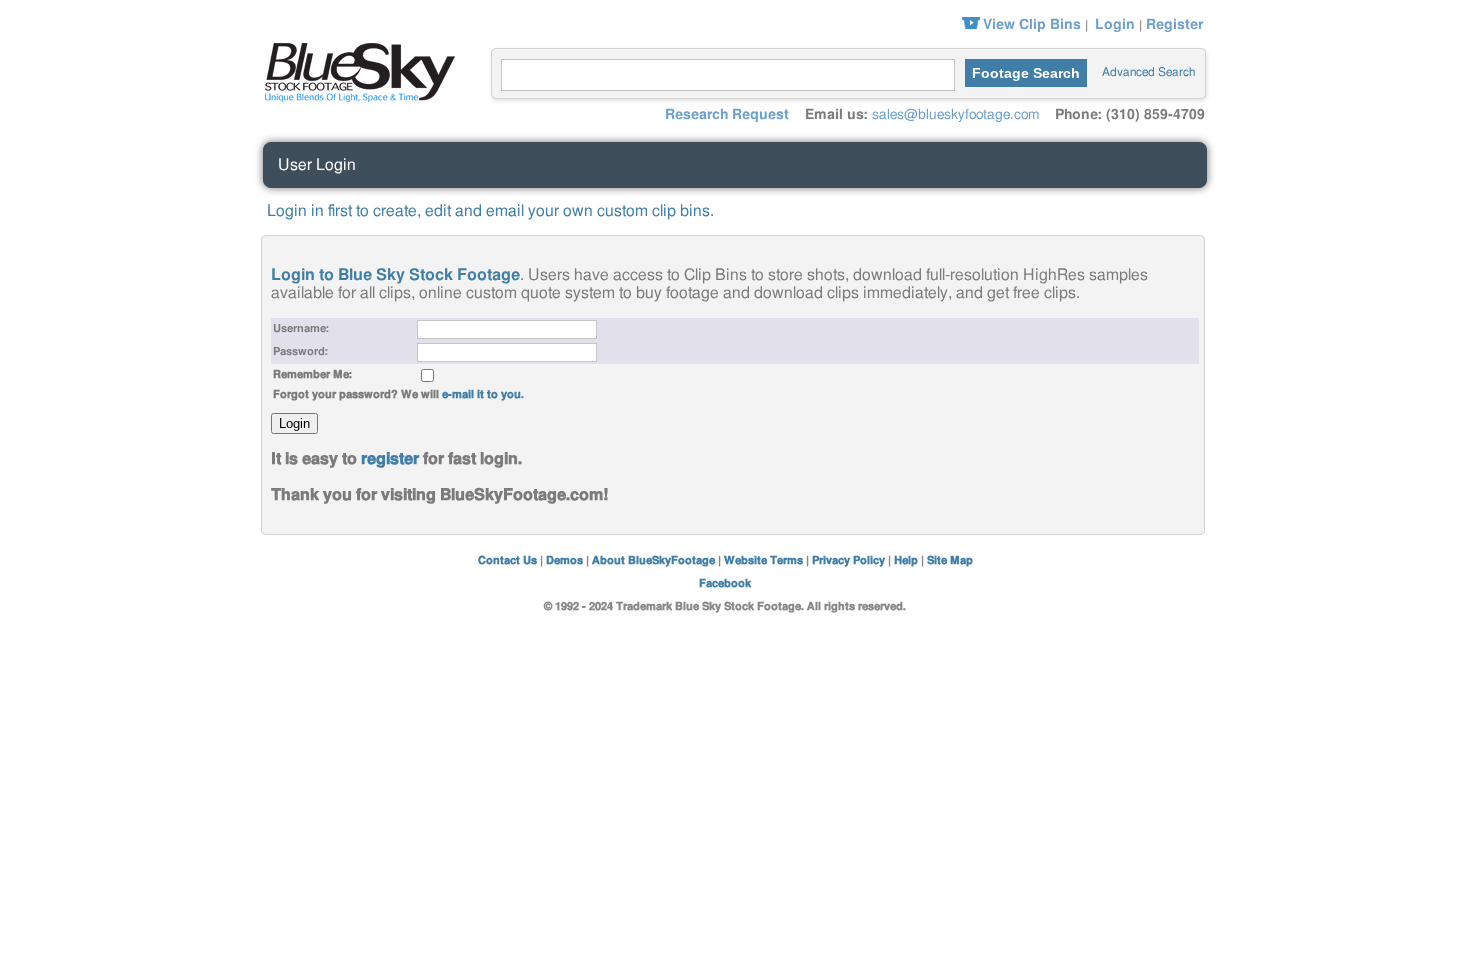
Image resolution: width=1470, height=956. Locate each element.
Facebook (725, 583)
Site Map (950, 560)
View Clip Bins (1032, 25)
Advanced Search (1148, 72)
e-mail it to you (481, 394)
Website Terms (763, 560)
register (390, 459)
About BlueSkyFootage (653, 560)
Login (1115, 25)
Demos (564, 560)
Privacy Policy (848, 560)
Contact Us (507, 560)
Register (1174, 25)
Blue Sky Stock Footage (355, 70)
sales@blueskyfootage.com (955, 115)
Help (906, 560)
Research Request (727, 115)
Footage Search (1026, 73)
